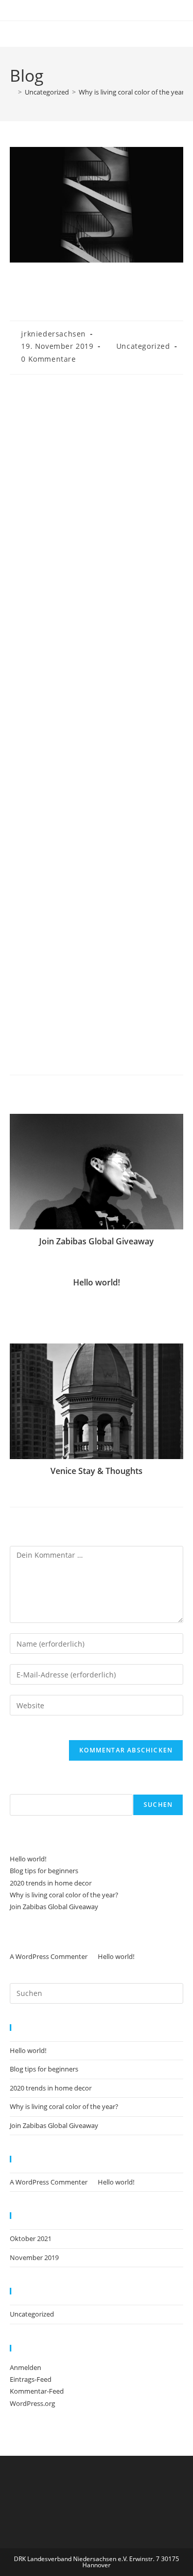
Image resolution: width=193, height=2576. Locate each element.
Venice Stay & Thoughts (97, 1471)
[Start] (12, 92)
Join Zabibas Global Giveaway (97, 1241)
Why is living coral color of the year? (133, 92)
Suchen (22, 1787)
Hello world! (97, 1282)
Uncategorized (143, 346)
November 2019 (34, 2257)
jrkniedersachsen (54, 334)
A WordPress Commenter (49, 1956)
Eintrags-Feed (31, 2379)
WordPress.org (32, 2403)
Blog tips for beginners (44, 1871)
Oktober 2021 (31, 2238)
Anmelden (25, 2367)
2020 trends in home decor (51, 1883)
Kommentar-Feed (37, 2391)
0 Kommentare (48, 359)
